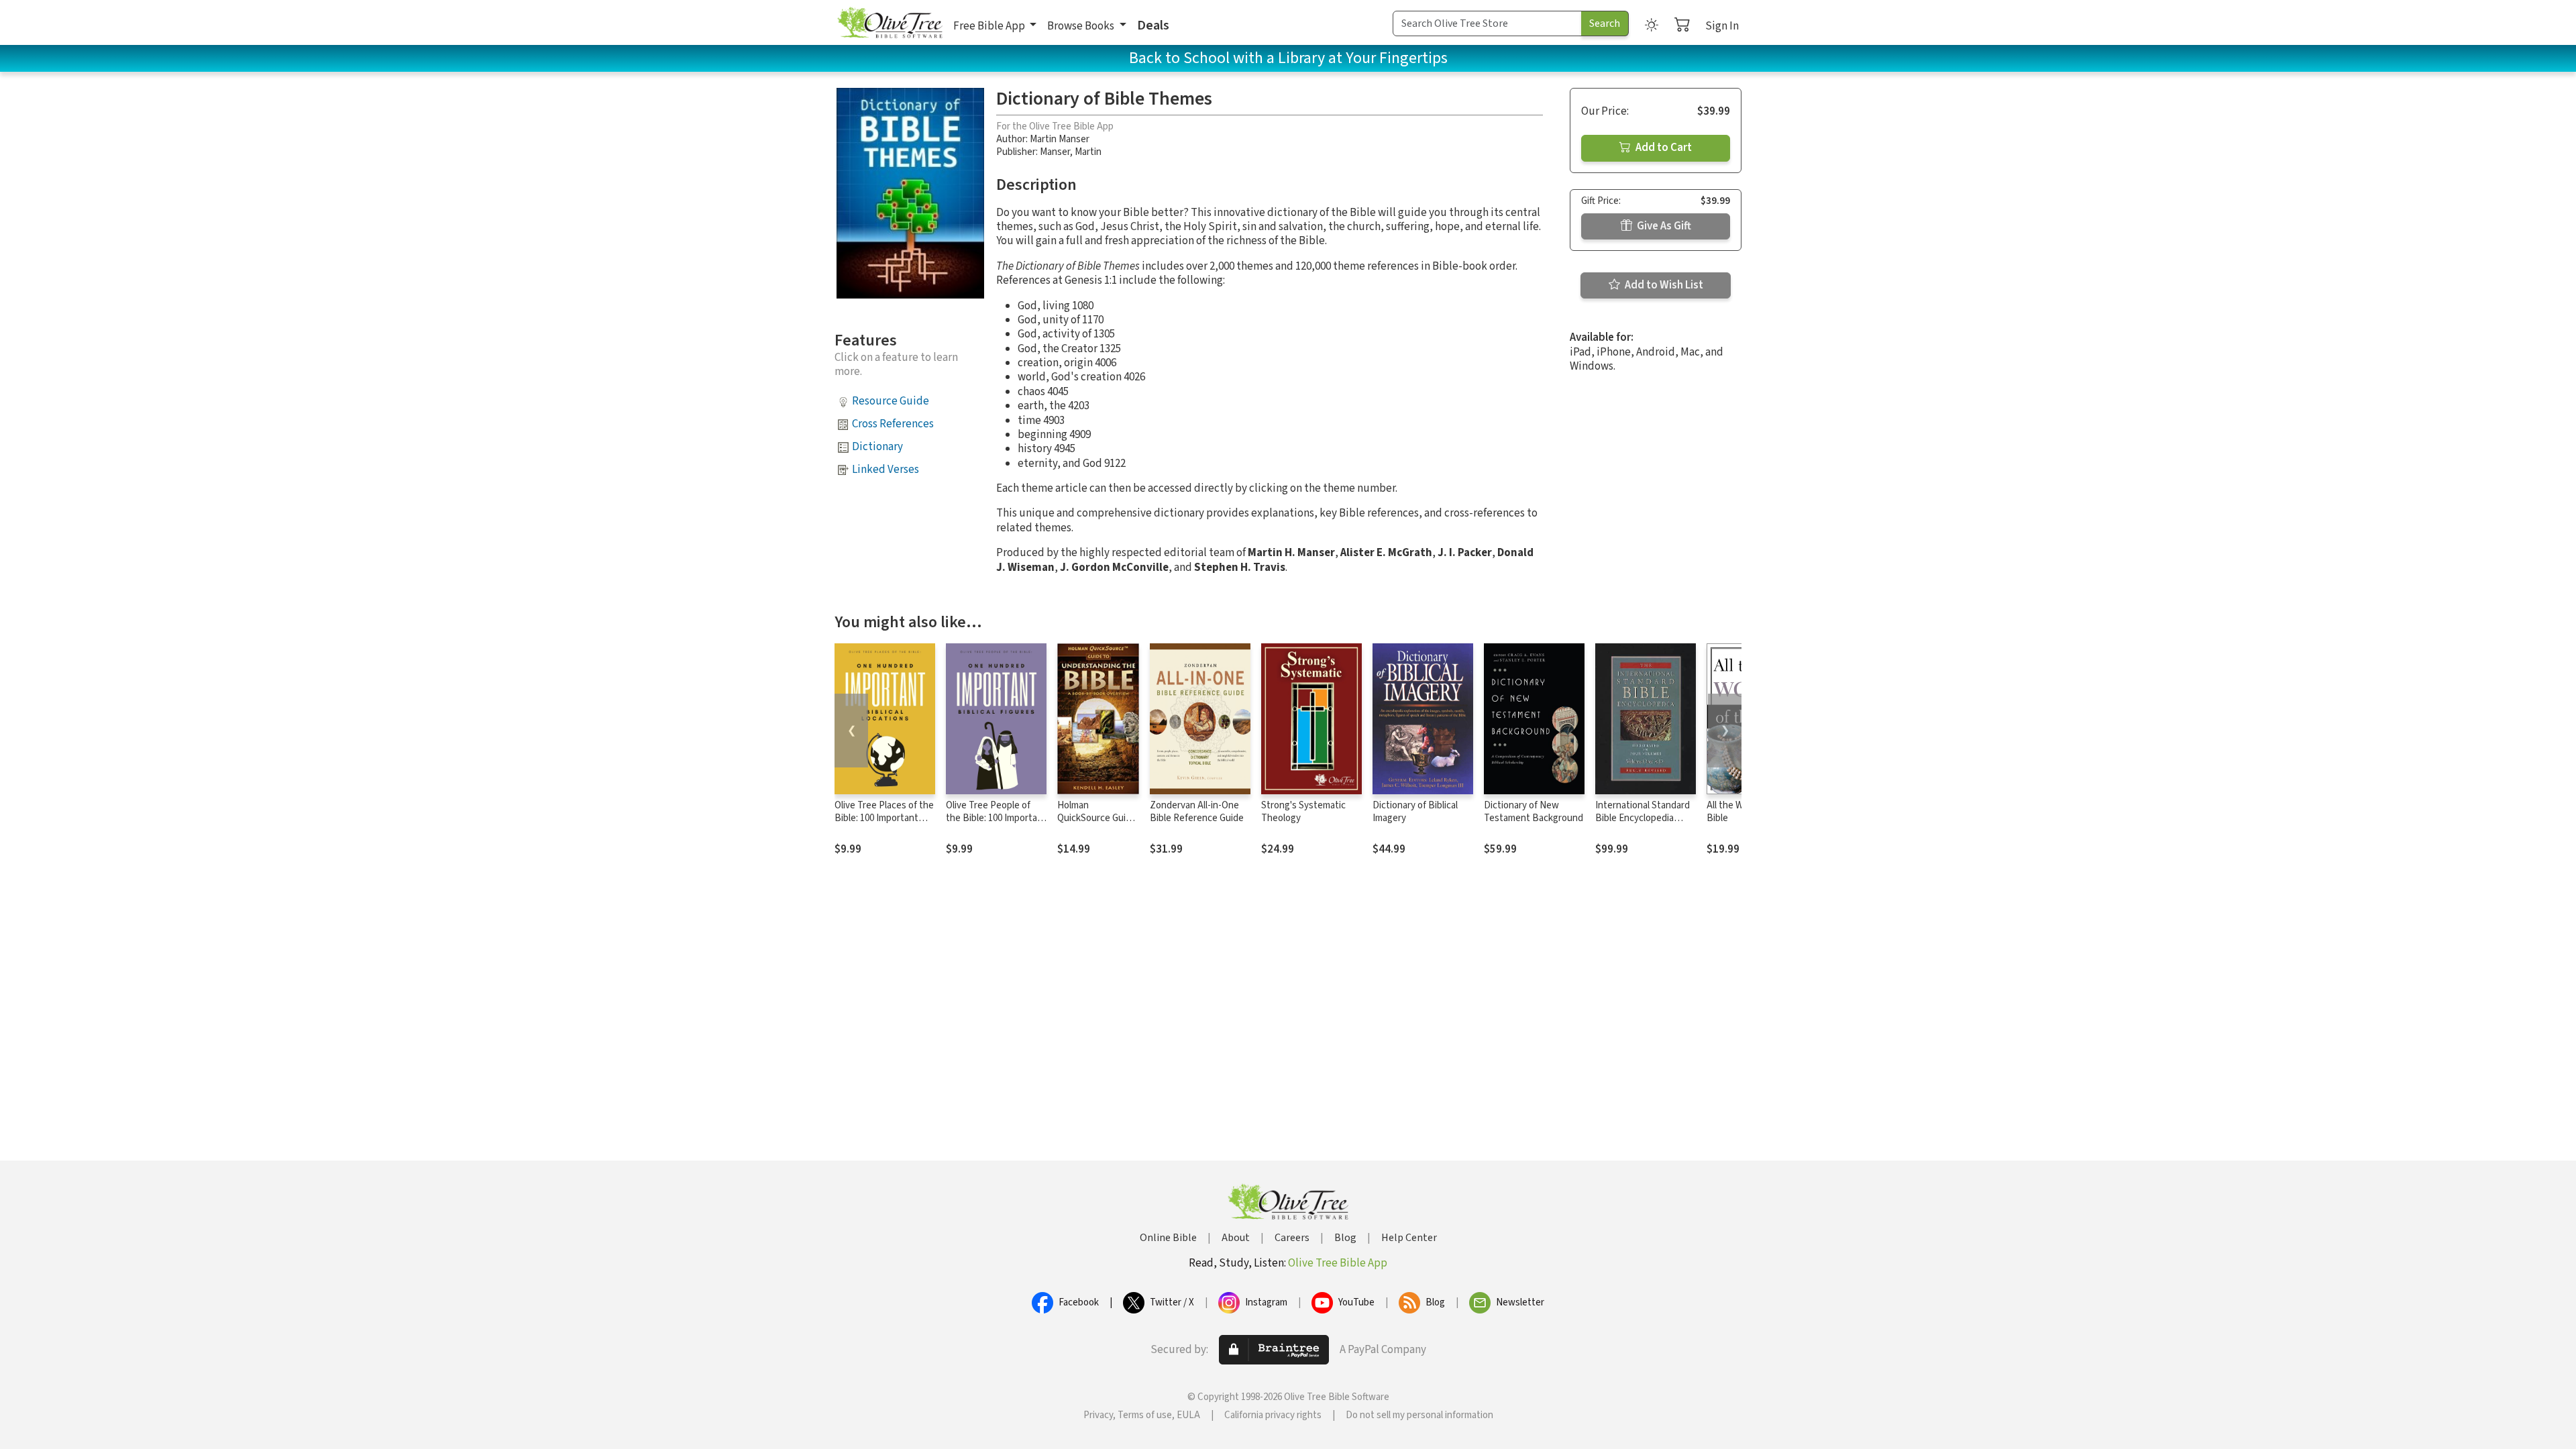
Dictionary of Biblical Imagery (1415, 812)
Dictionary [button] (877, 447)
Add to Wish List (1663, 285)
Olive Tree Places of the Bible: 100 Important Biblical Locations (884, 818)
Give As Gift (1663, 226)
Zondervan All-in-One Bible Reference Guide (1197, 812)
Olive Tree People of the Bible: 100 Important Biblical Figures (996, 818)
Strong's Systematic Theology (1303, 812)
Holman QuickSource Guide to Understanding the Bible (1097, 824)
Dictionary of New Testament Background (1534, 812)
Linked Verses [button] (885, 470)
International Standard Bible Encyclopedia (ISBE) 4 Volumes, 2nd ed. (1643, 824)
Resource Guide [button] (891, 401)
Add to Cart (1663, 148)
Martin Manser (1060, 139)
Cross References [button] (893, 424)
